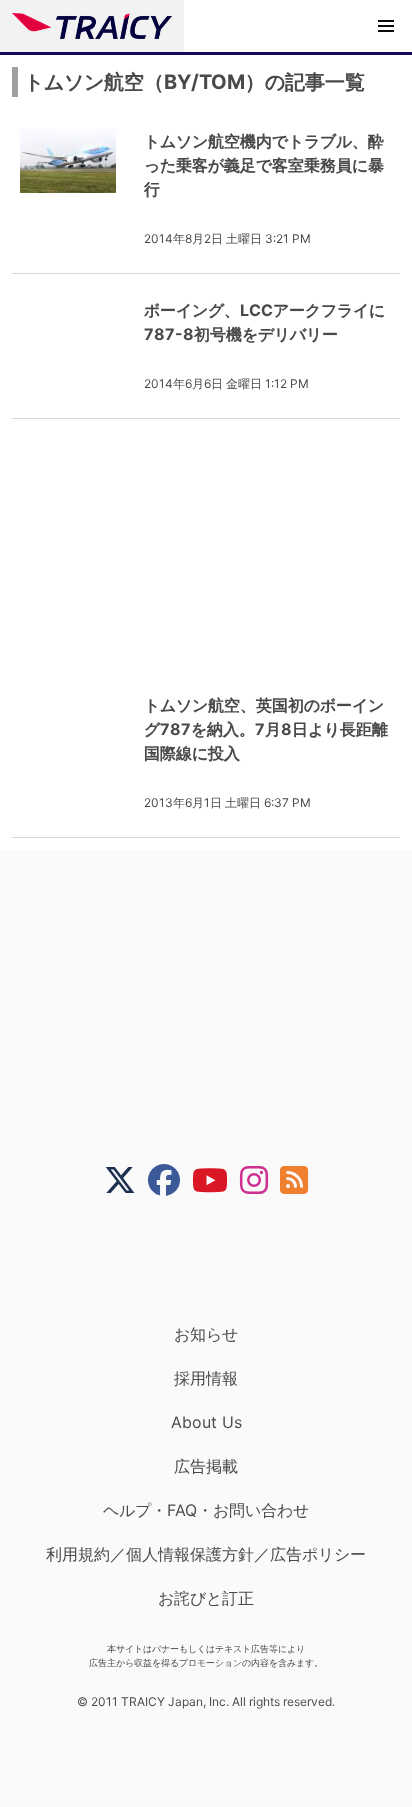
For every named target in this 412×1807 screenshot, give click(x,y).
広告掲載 (206, 1466)
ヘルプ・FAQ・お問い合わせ (206, 1510)
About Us (206, 1422)
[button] (386, 26)
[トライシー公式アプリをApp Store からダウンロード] (218, 1260)
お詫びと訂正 (206, 1598)
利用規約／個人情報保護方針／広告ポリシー (206, 1554)
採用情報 (206, 1378)
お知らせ (206, 1334)
